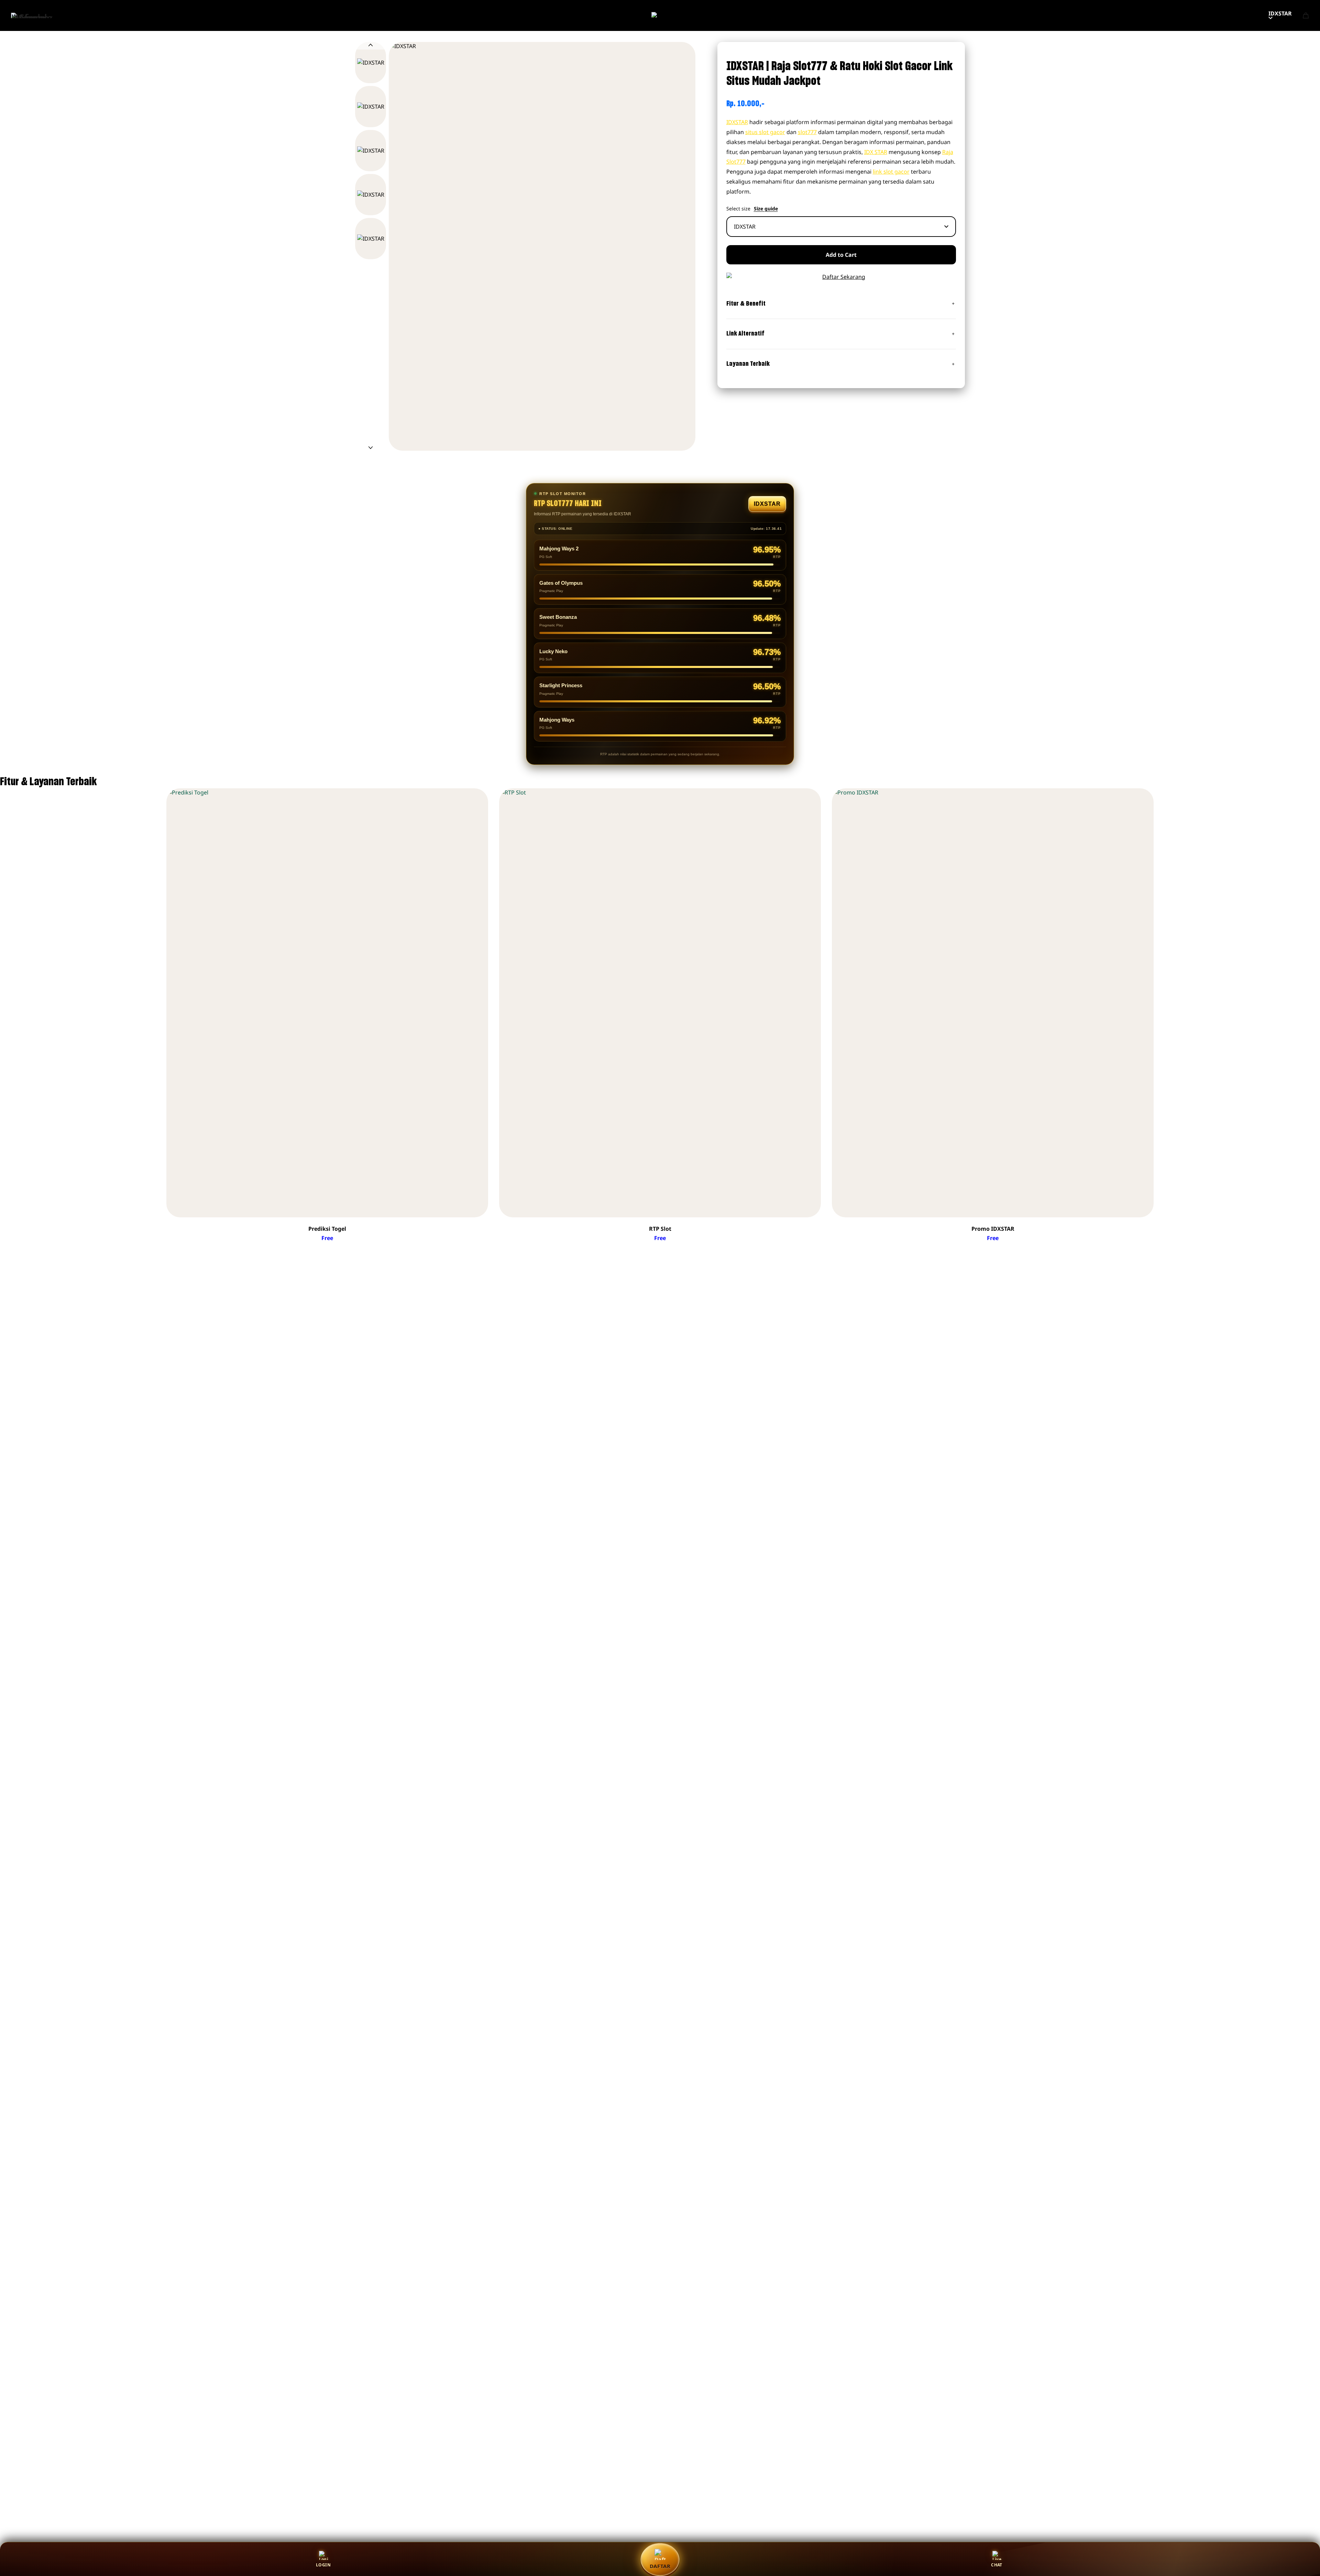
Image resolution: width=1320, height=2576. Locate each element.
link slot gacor (891, 172)
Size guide (766, 209)
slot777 (807, 132)
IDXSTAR (1280, 13)
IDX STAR (876, 152)
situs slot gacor (765, 132)
